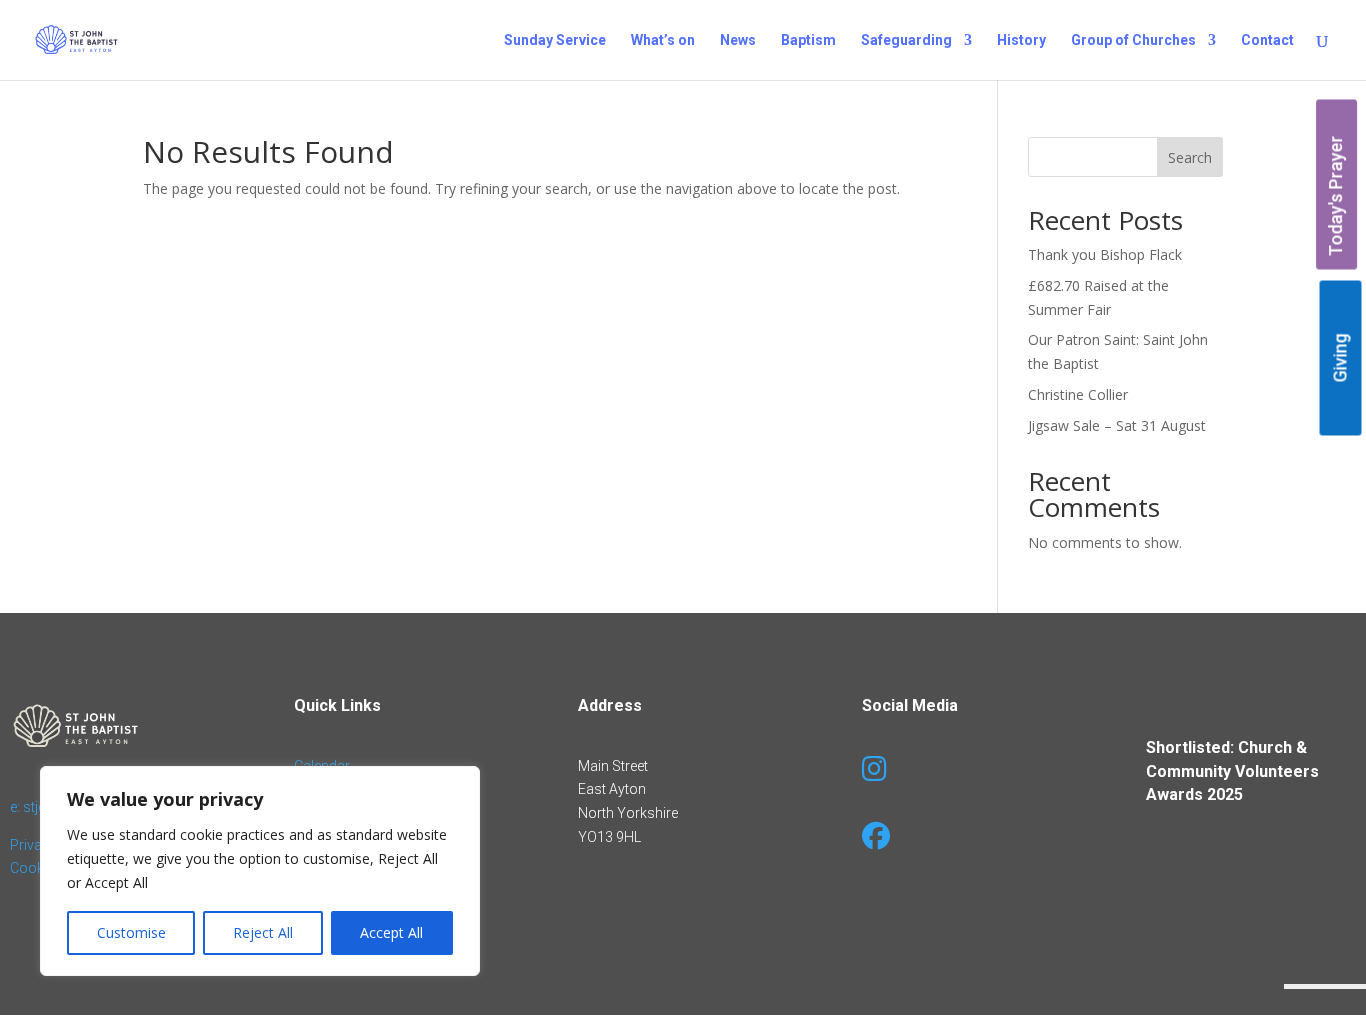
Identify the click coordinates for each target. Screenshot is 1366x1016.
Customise (131, 932)
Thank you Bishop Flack (1105, 254)
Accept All (391, 932)
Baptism (808, 40)
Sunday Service (555, 40)
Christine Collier (1078, 394)
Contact (1267, 40)
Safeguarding (906, 40)
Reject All (263, 932)
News (738, 40)
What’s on (663, 40)
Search (1190, 157)
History (1021, 40)
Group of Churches (1133, 40)
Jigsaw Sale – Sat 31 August (1117, 425)
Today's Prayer (1336, 196)
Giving (1340, 357)
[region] (260, 871)
